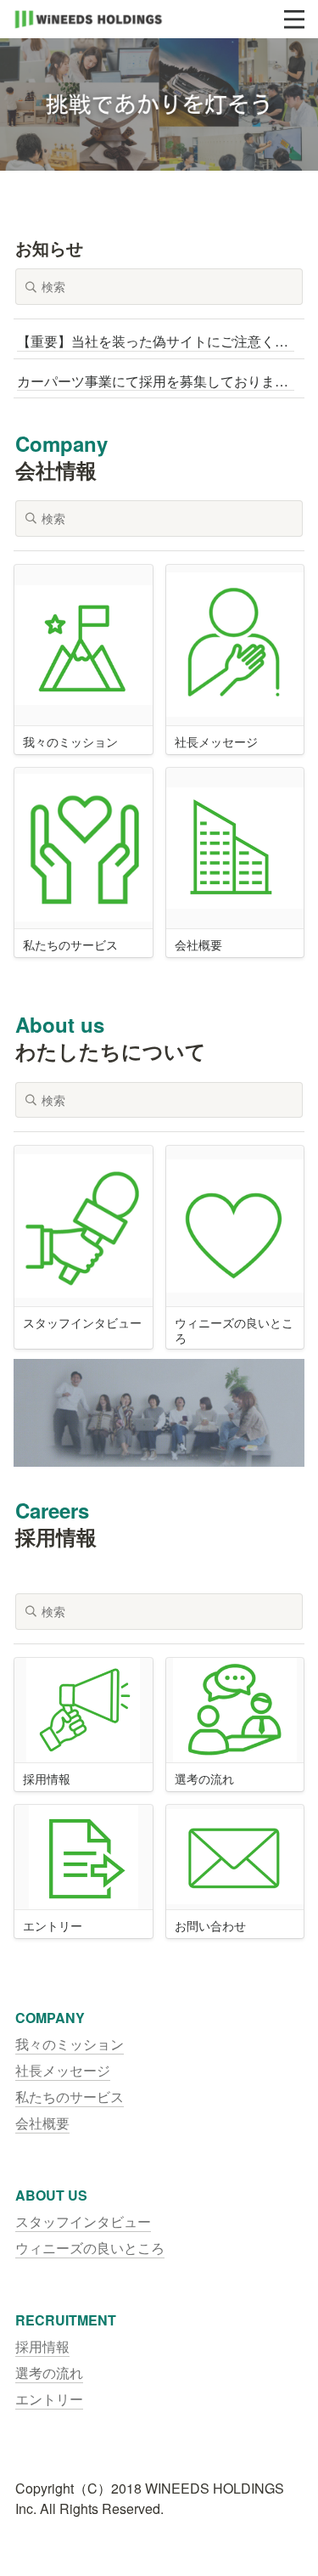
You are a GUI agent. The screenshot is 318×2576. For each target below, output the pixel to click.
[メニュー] (294, 20)
